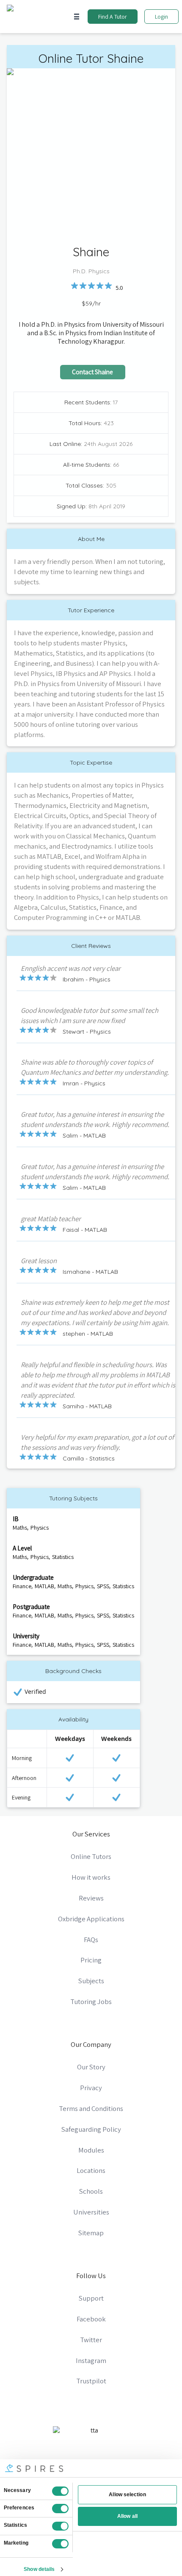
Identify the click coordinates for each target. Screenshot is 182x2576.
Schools (91, 2191)
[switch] (60, 2509)
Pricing (91, 1960)
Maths (20, 1528)
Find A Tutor (113, 17)
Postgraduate (31, 1606)
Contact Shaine (92, 372)
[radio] (74, 286)
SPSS (103, 1586)
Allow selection (127, 2495)
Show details (39, 2569)
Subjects (91, 1981)
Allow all (127, 2516)
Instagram (91, 2360)
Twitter (91, 2340)
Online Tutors (91, 1856)
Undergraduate (33, 1577)
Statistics (63, 1557)
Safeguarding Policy (91, 2129)
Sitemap (91, 2233)
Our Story (91, 2067)
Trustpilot (91, 2381)
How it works (91, 1877)
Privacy (91, 2088)
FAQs (91, 1940)
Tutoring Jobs (91, 2001)
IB (16, 1519)
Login (161, 17)
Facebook (91, 2319)
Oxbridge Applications (91, 1919)
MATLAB (44, 1586)
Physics (40, 1528)
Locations (91, 2170)
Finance (22, 1586)
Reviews (91, 1898)
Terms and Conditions (91, 2108)
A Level (22, 1548)
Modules (91, 2150)
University (26, 1636)
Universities (91, 2212)
